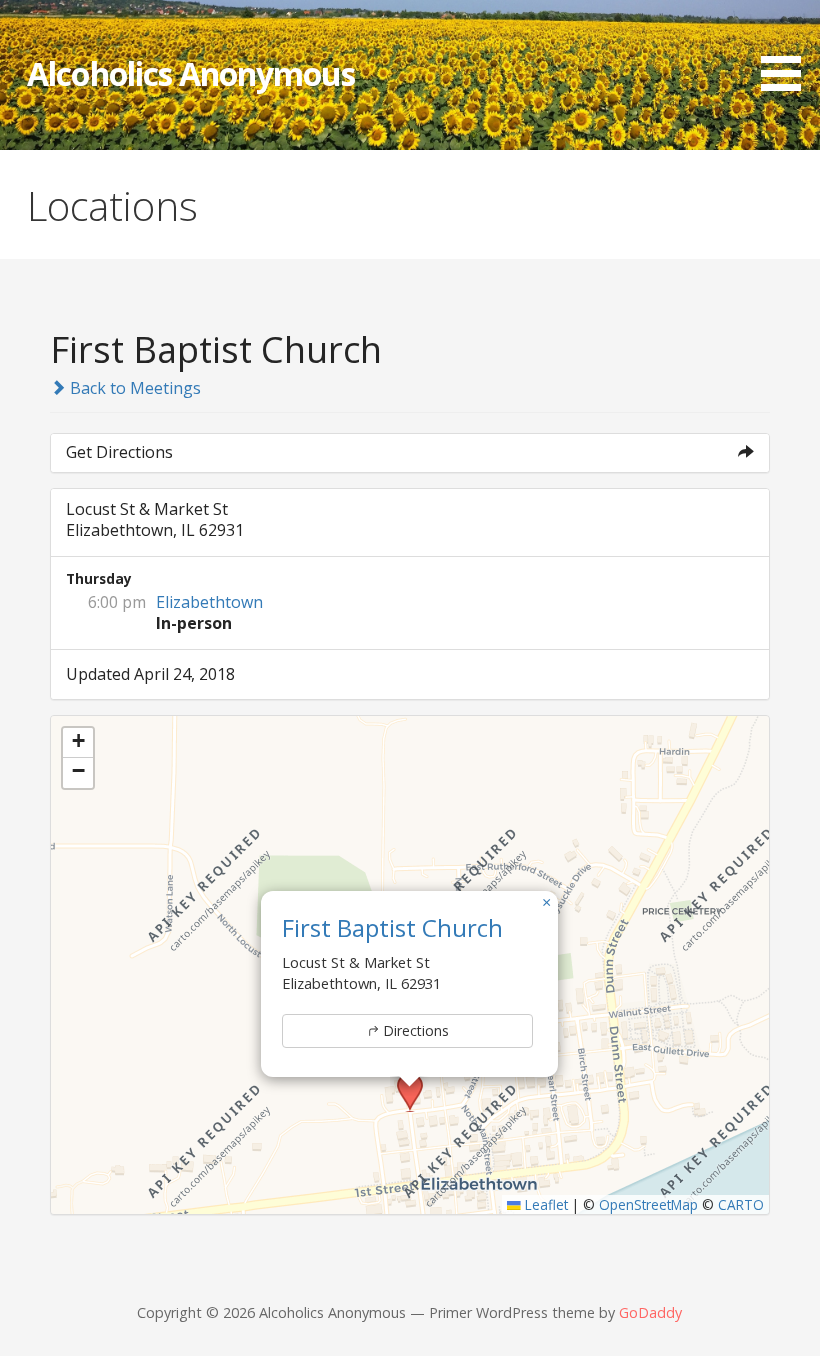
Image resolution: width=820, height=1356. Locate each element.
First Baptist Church (392, 927)
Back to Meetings (133, 388)
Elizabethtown (209, 602)
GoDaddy (650, 1312)
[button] (788, 49)
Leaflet (544, 1204)
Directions (416, 1030)
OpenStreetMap (648, 1204)
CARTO (741, 1204)
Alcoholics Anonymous (191, 73)
